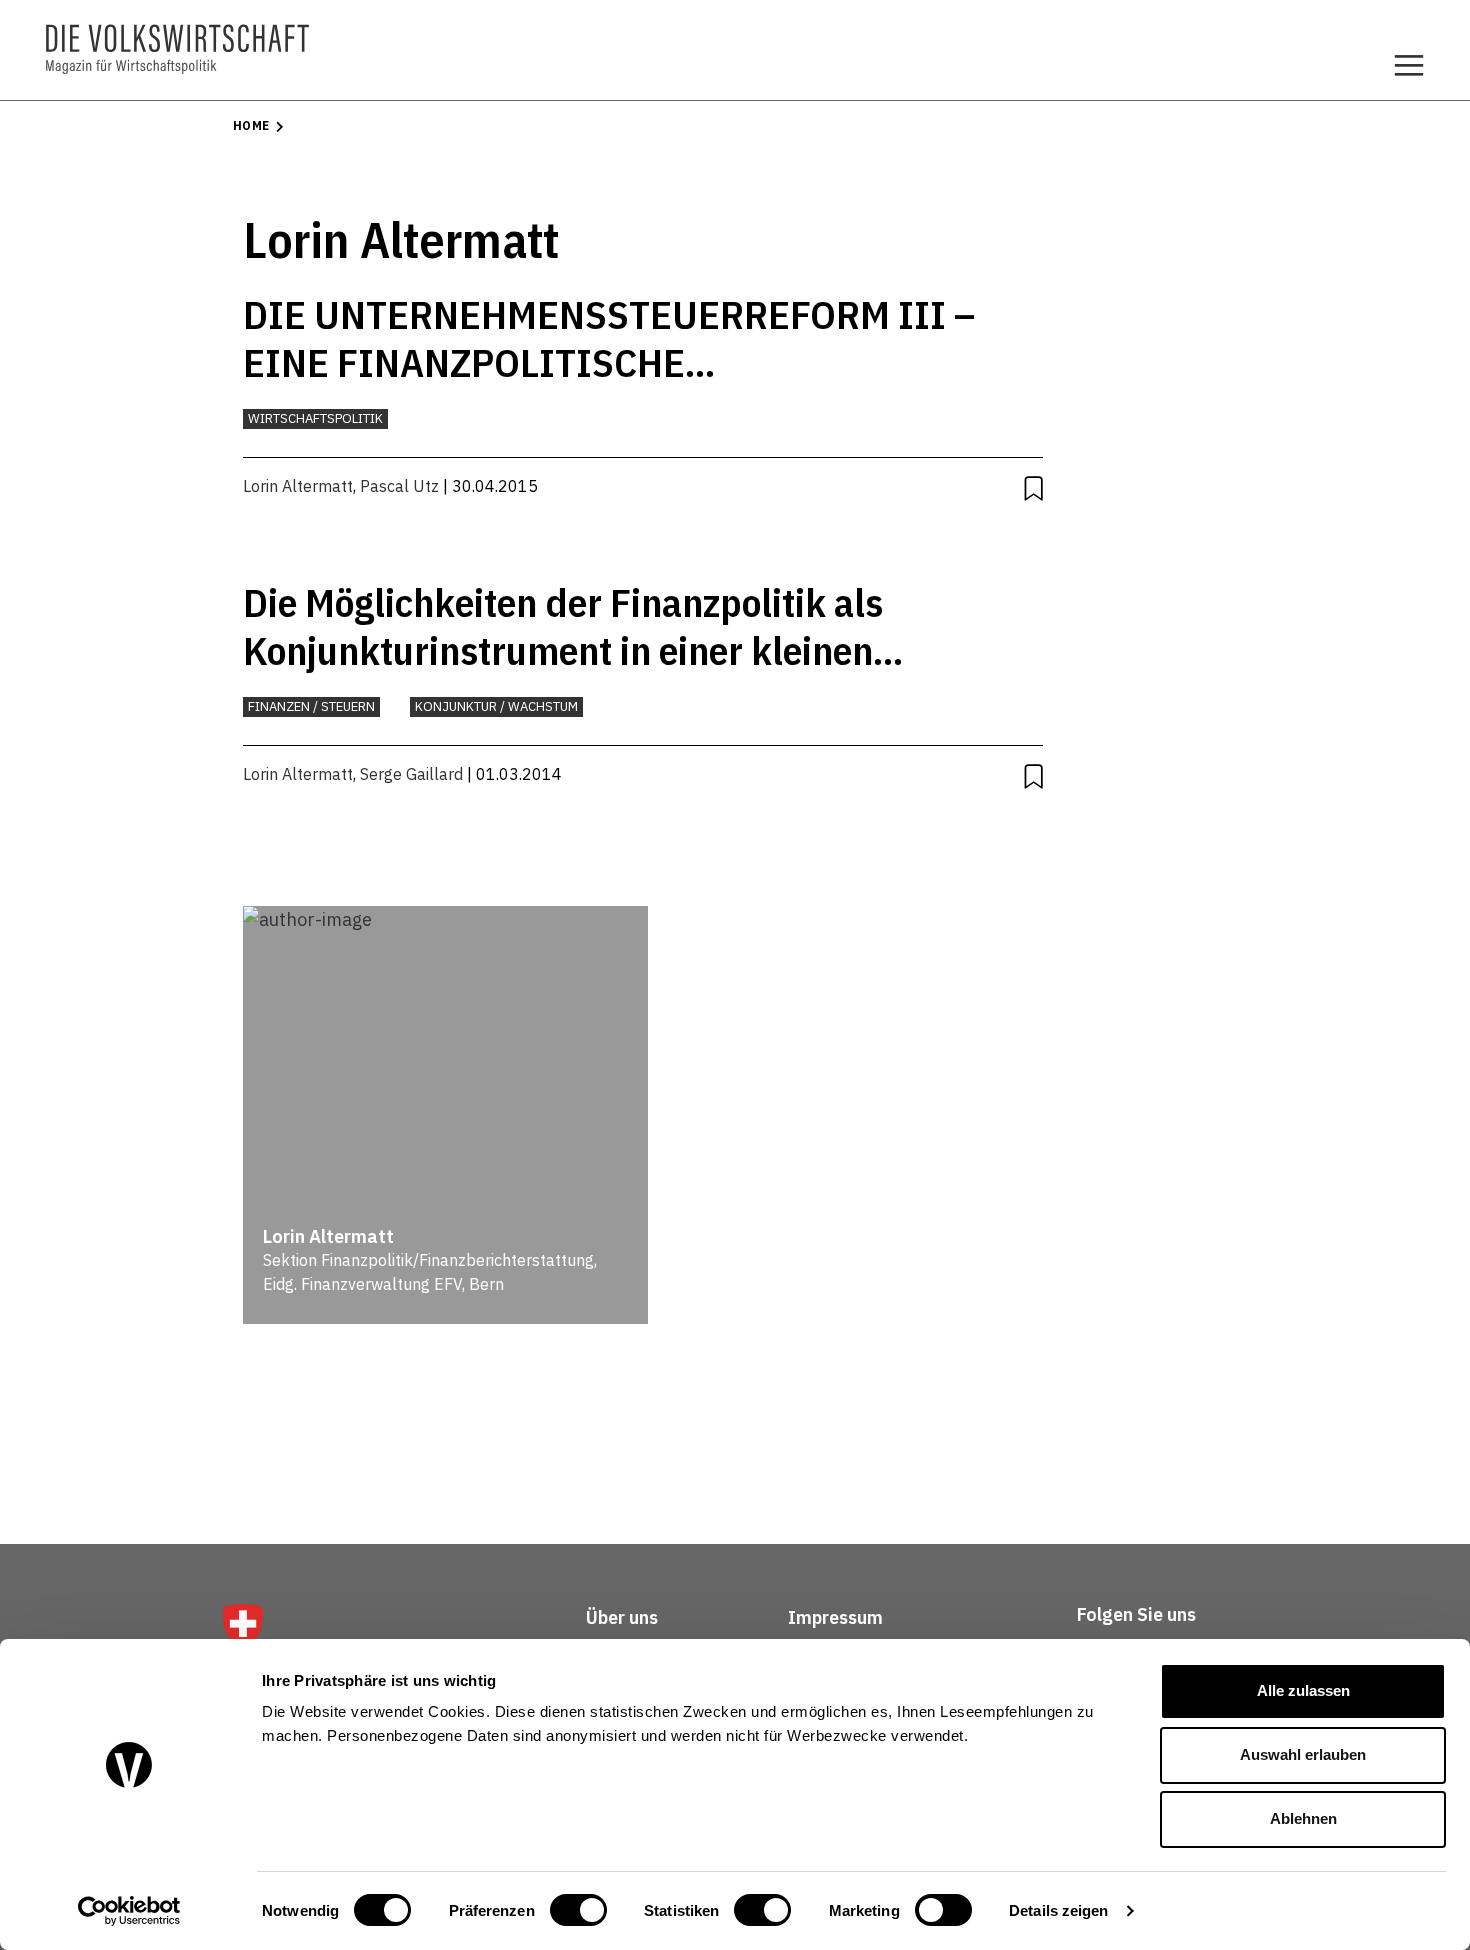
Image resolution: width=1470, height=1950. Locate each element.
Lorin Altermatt (298, 486)
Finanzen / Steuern (311, 706)
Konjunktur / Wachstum (496, 706)
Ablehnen (1303, 1818)
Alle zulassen (1303, 1690)
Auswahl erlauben (1303, 1754)
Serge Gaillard (411, 774)
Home (251, 125)
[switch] (578, 1910)
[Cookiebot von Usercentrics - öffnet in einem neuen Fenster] (129, 1911)
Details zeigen (1058, 1910)
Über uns (622, 1617)
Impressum (835, 1617)
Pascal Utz (399, 486)
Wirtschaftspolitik (315, 418)
